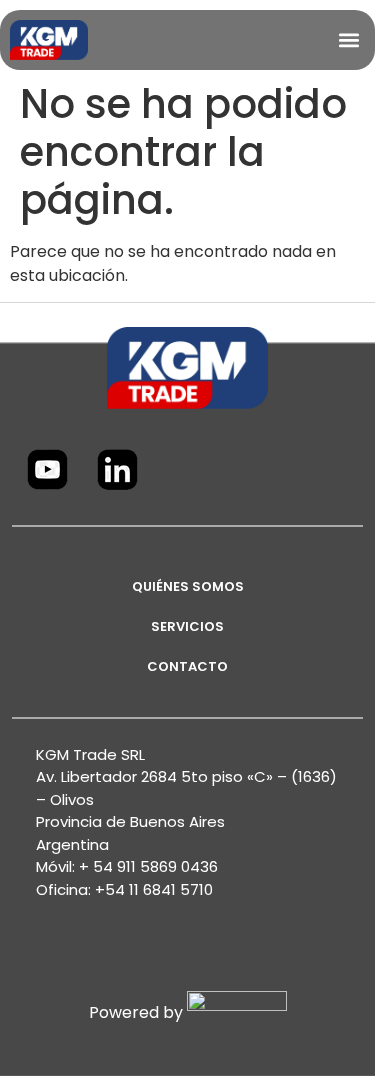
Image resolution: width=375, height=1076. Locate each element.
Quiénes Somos (188, 586)
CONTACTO (187, 666)
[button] (348, 39)
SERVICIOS (187, 626)
